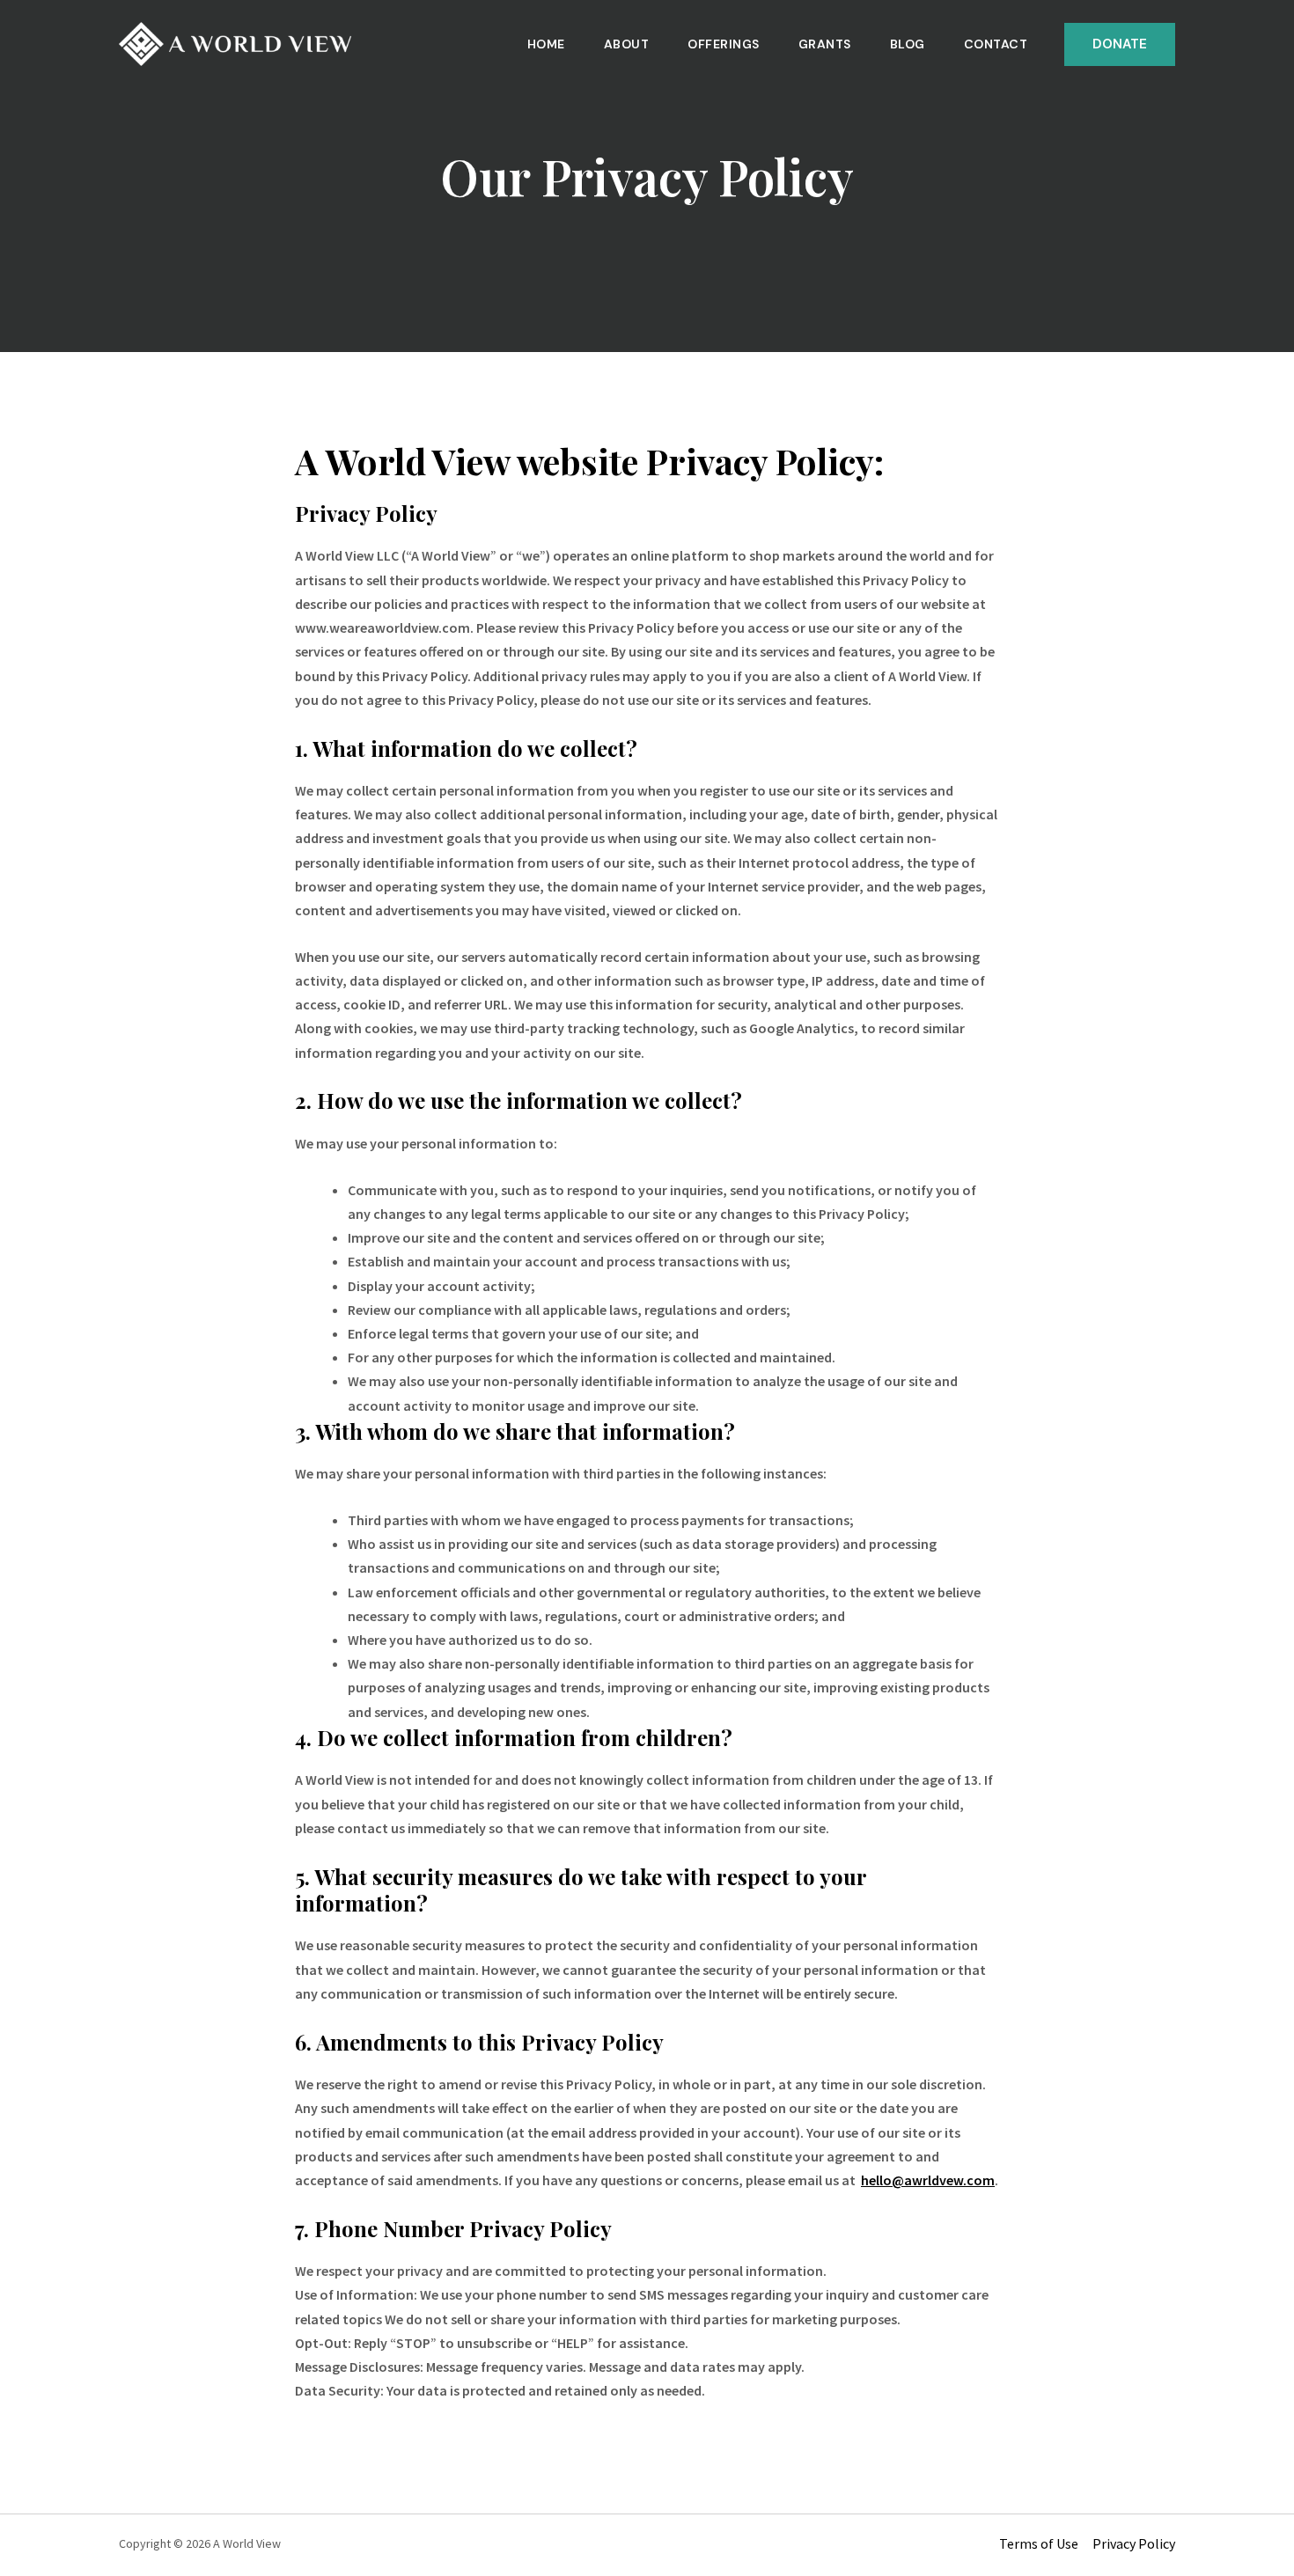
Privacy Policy (1134, 2543)
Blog (908, 44)
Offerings (724, 44)
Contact (996, 44)
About (627, 44)
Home (546, 44)
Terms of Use (1039, 2543)
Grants (825, 44)
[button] (1120, 44)
